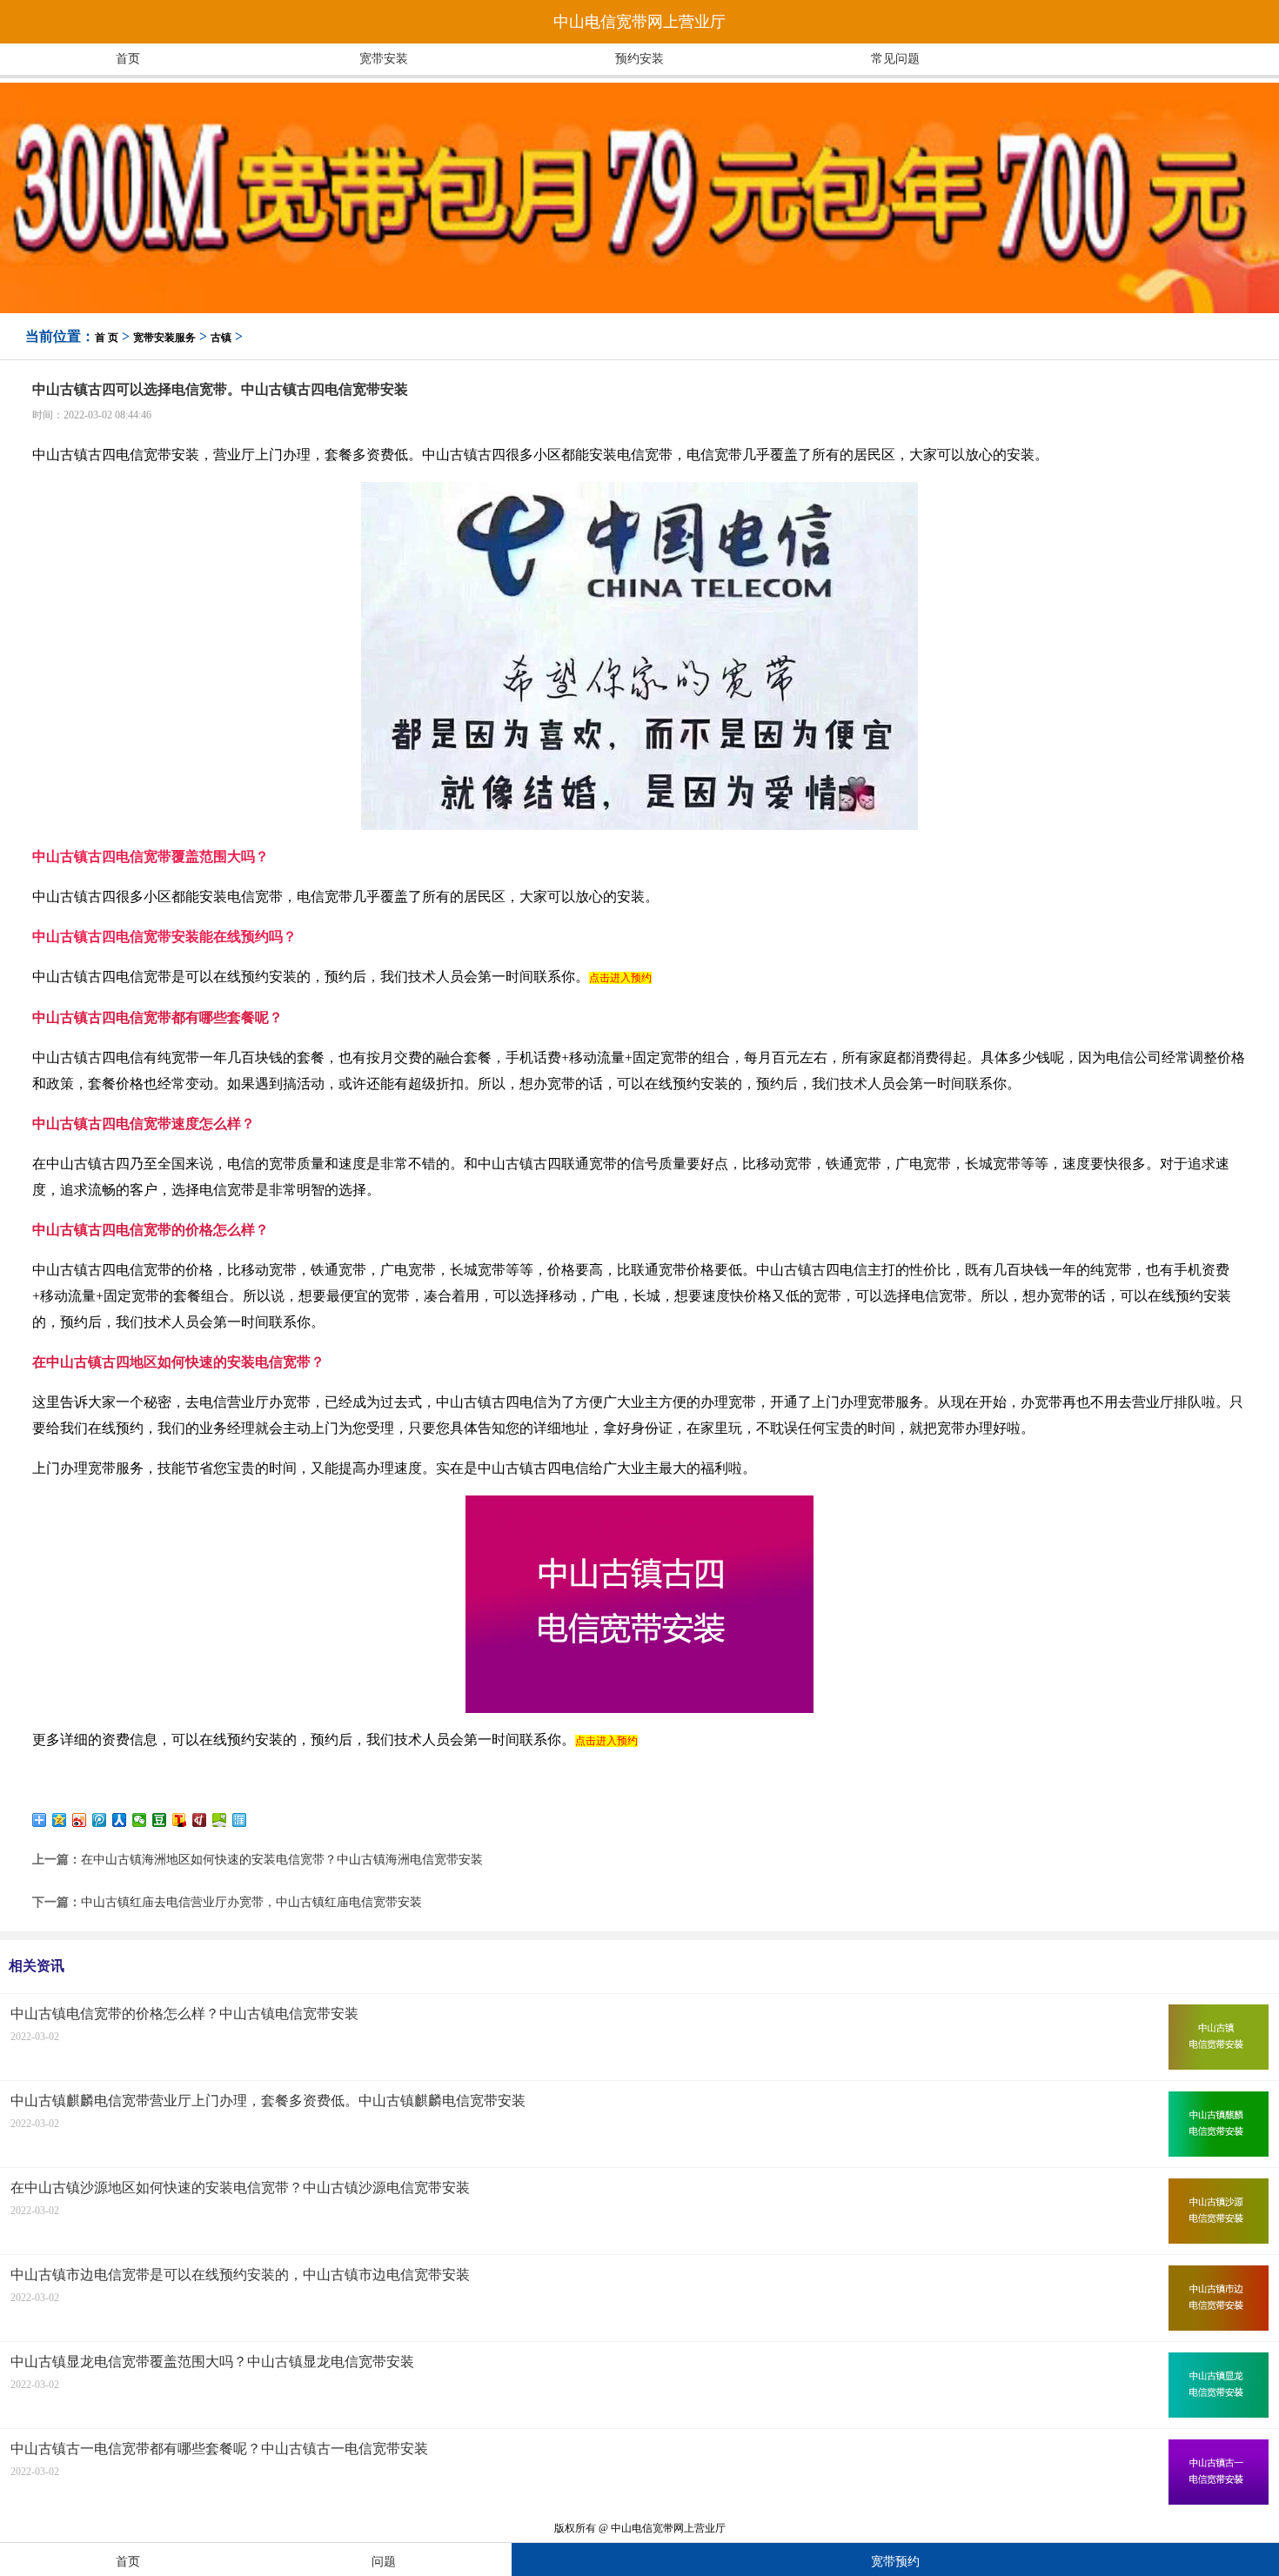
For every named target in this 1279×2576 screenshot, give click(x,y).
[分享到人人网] (120, 1820)
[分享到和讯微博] (200, 1820)
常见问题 (895, 59)
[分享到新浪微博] (80, 1820)
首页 (128, 59)
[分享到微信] (140, 1820)
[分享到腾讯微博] (100, 1820)
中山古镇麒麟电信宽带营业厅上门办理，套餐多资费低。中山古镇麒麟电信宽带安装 (268, 2101)
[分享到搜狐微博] (180, 1820)
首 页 (107, 338)
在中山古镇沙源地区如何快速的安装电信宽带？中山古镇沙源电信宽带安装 (240, 2188)
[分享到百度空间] (220, 1820)
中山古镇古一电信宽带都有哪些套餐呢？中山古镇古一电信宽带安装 (219, 2449)
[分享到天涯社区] (240, 1820)
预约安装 (639, 59)
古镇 (221, 338)
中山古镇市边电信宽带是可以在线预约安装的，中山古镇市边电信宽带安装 (240, 2275)
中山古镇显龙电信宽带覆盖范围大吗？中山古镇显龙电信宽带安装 (212, 2362)
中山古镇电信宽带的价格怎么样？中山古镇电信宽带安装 (184, 2014)
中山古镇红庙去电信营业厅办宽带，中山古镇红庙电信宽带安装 (251, 1902)
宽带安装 (384, 59)
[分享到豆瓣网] (160, 1820)
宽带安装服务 (164, 338)
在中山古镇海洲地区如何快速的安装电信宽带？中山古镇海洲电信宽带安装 (282, 1860)
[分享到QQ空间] (60, 1820)
